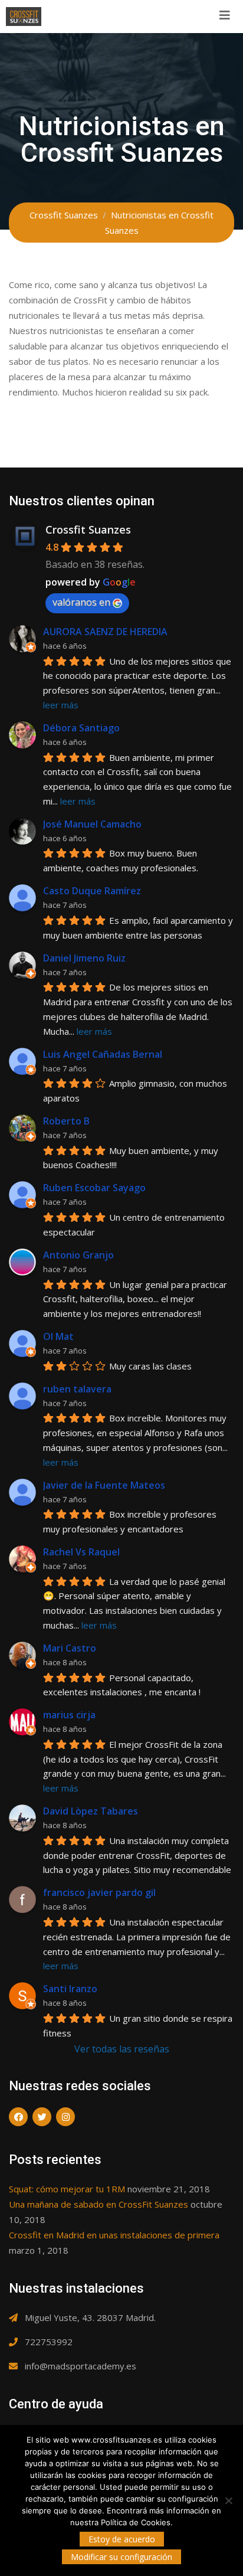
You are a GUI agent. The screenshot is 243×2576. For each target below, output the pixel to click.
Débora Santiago (81, 728)
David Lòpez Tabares (91, 1811)
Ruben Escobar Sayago (94, 1188)
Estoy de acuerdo (122, 2539)
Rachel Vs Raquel (81, 1552)
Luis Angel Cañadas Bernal (103, 1054)
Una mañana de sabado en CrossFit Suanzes (98, 2204)
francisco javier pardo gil (99, 1892)
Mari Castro (70, 1648)
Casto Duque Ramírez (92, 891)
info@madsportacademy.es (81, 2366)
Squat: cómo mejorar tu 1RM (67, 2189)
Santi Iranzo (70, 1989)
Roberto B (66, 1121)
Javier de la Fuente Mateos (104, 1485)
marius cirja (69, 1715)
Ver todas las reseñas (122, 2049)
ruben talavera (77, 1389)
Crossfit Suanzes (88, 529)
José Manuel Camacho (92, 824)
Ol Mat (58, 1336)
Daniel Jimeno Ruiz (84, 958)
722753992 (49, 2342)
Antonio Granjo (78, 1255)
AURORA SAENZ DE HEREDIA (105, 632)
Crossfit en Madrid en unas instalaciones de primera (114, 2235)
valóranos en (81, 602)
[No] (228, 2500)
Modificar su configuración (121, 2557)
